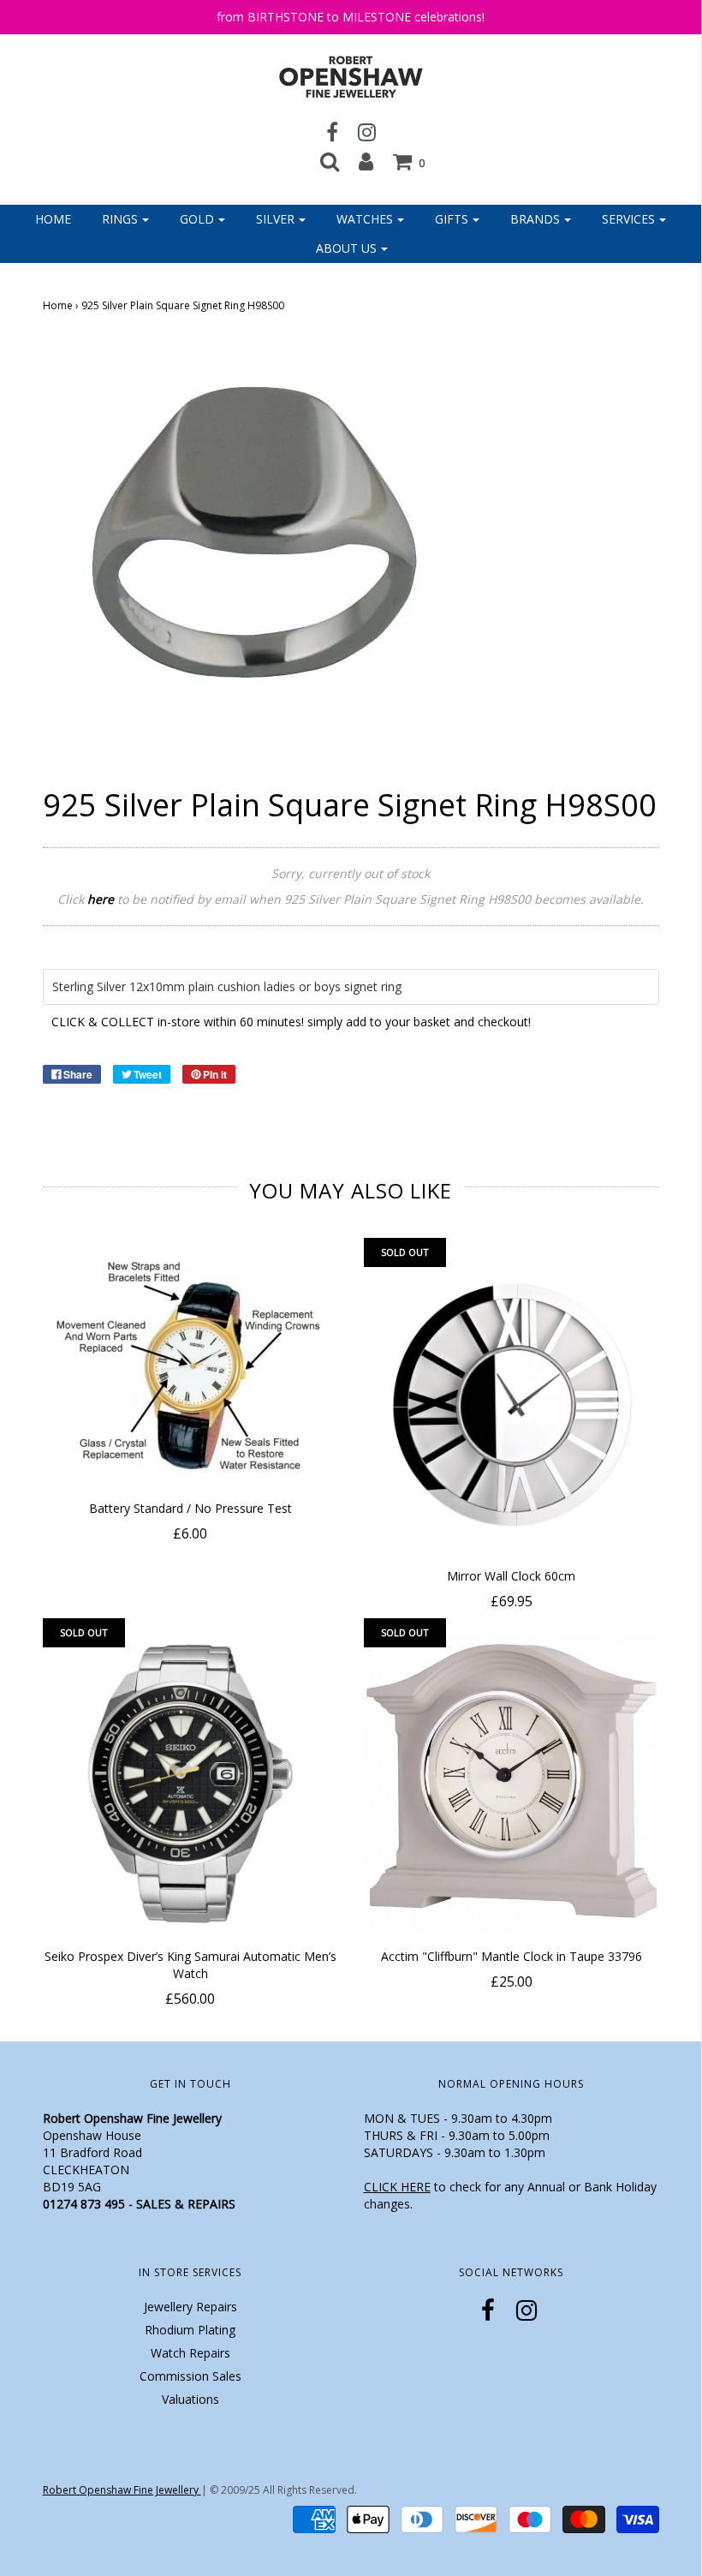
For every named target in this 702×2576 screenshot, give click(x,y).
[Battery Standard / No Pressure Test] (190, 1369)
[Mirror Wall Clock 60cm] (512, 1403)
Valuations (190, 2399)
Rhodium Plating (190, 2330)
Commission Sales (190, 2376)
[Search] (330, 161)
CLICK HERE (397, 2187)
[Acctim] (512, 1783)
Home (53, 219)
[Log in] (366, 161)
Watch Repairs (190, 2353)
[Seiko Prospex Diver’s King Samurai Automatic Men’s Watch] (190, 1783)
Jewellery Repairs (190, 2307)
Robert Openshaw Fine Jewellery (122, 2490)
